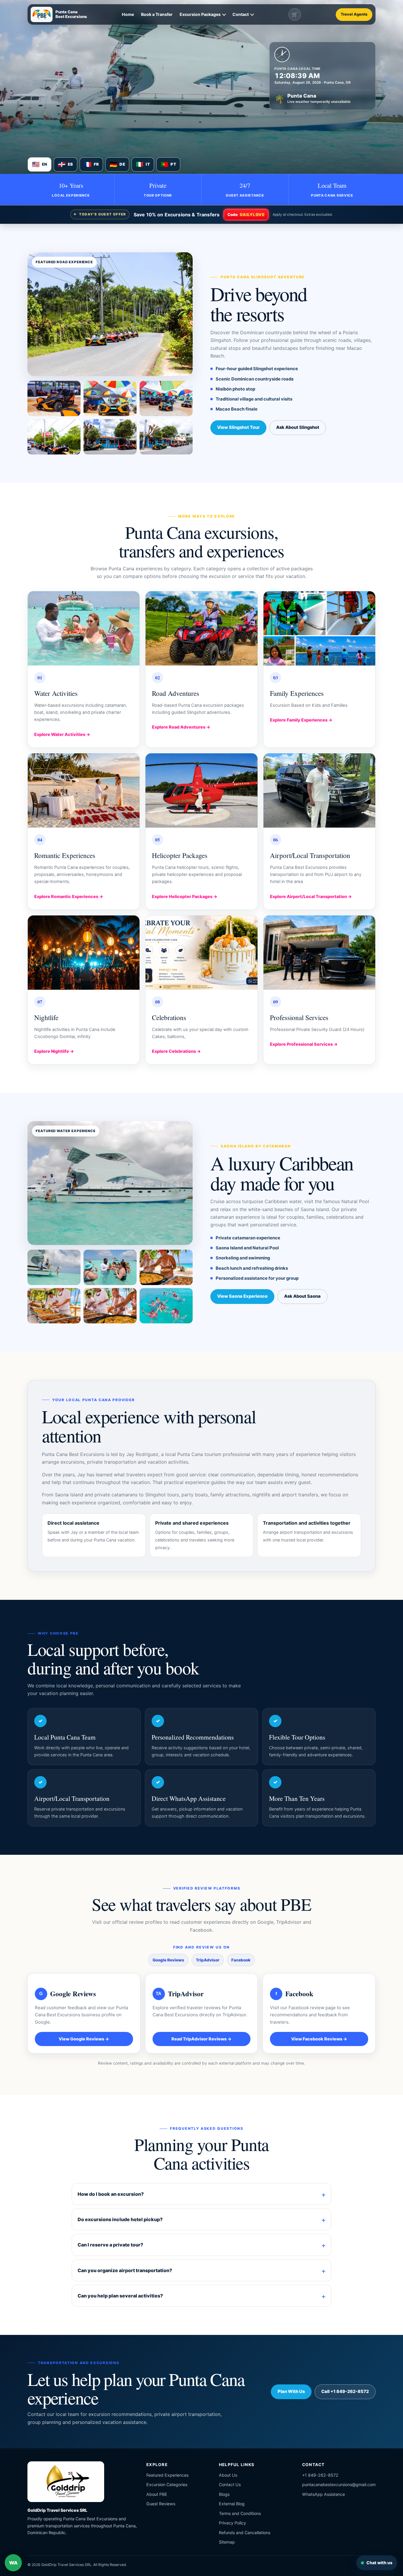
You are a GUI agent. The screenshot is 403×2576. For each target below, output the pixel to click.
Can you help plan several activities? (120, 2296)
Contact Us (230, 2484)
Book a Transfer (157, 14)
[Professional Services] (319, 953)
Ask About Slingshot (298, 427)
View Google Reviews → (84, 2039)
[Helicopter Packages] (201, 791)
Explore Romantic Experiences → (69, 896)
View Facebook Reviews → (319, 2039)
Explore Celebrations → (176, 1051)
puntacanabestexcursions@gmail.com (339, 2484)
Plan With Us (291, 2391)
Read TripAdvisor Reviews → (201, 2039)
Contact (241, 14)
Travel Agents (354, 14)
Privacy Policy (232, 2523)
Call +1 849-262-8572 (345, 2391)
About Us (228, 2475)
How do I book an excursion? (111, 2194)
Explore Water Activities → (62, 734)
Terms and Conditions (240, 2513)
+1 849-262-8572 (320, 2475)
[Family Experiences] (319, 629)
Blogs (224, 2494)
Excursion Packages (200, 14)
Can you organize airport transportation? (125, 2270)
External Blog (232, 2504)
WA (15, 2565)
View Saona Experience (242, 1296)
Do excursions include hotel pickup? (120, 2219)
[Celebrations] (201, 953)
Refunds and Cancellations (245, 2533)
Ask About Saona (302, 1296)
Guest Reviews (161, 2504)
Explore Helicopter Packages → (185, 896)
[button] (110, 314)
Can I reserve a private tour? (110, 2245)
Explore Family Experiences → (301, 720)
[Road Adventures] (201, 629)
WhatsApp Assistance (323, 2494)
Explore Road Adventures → (181, 727)
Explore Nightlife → (54, 1051)
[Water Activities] (84, 629)
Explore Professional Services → (304, 1044)
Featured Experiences (167, 2475)
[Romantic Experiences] (84, 791)
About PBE (157, 2494)
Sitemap (227, 2542)
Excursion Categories (167, 2484)
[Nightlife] (84, 953)
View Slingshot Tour (238, 427)
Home (128, 14)
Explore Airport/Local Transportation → (311, 896)
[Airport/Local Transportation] (319, 791)
